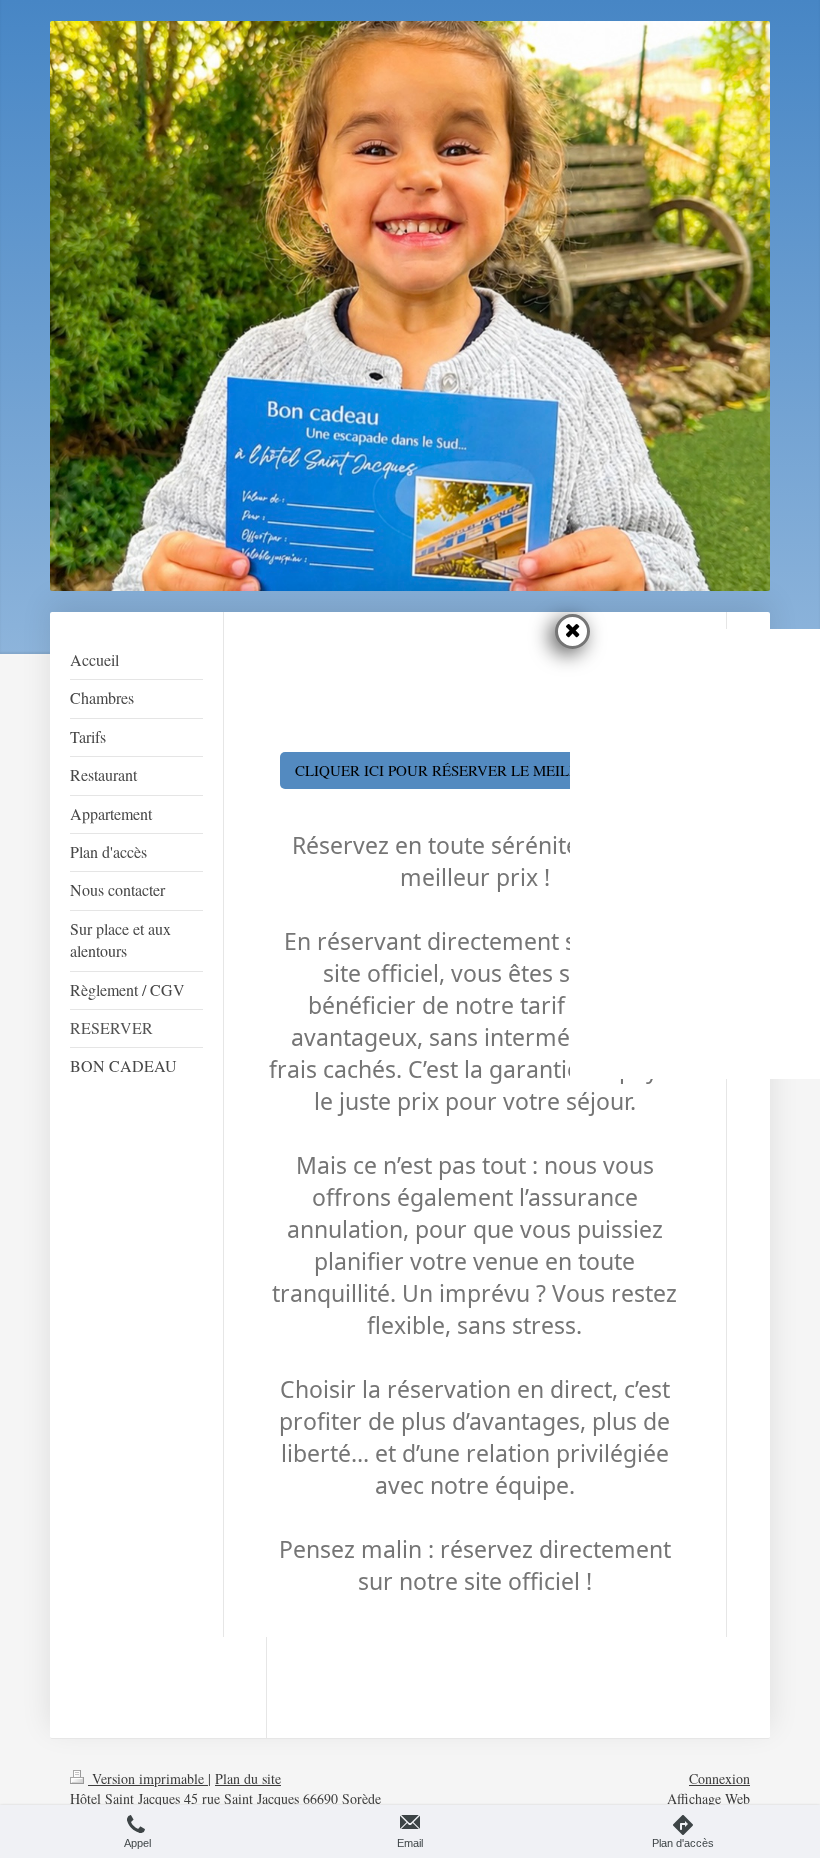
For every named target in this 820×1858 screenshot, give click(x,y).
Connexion (719, 1778)
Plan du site (248, 1778)
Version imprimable (148, 1778)
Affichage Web (708, 1798)
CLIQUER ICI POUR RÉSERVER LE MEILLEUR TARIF (474, 770)
